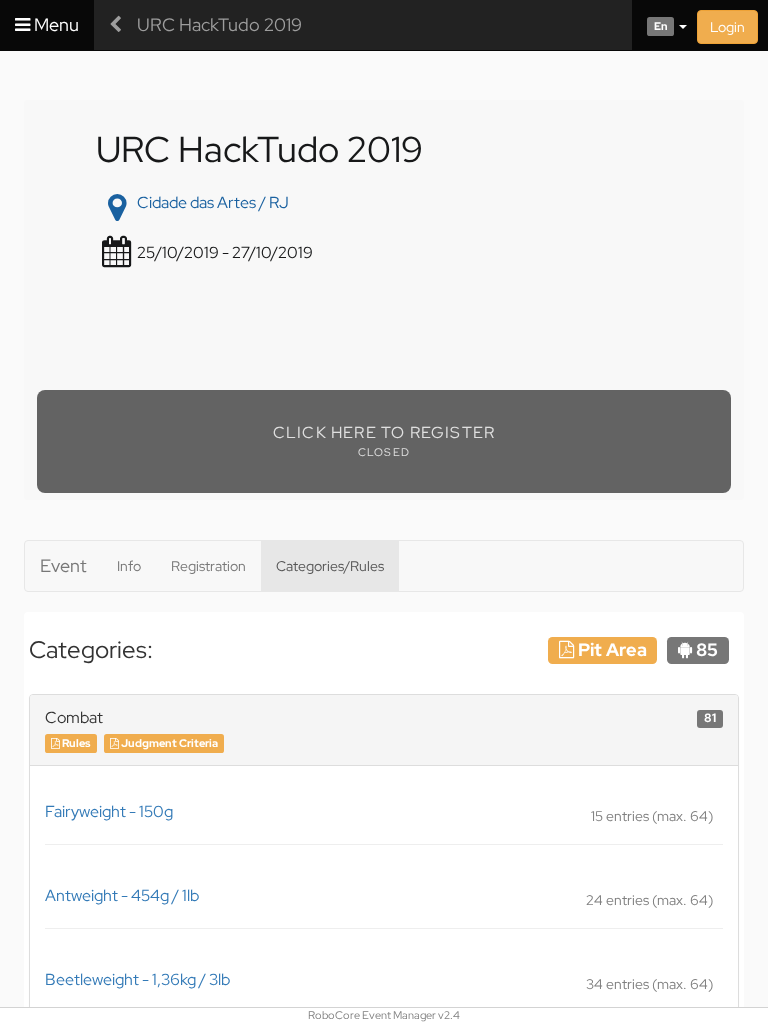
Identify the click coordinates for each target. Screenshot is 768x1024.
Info (129, 566)
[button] (659, 25)
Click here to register (384, 432)
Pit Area (610, 649)
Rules (75, 743)
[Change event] (115, 25)
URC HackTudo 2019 (219, 24)
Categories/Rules (330, 566)
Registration (208, 566)
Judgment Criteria (168, 743)
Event (63, 565)
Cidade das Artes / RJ (213, 202)
